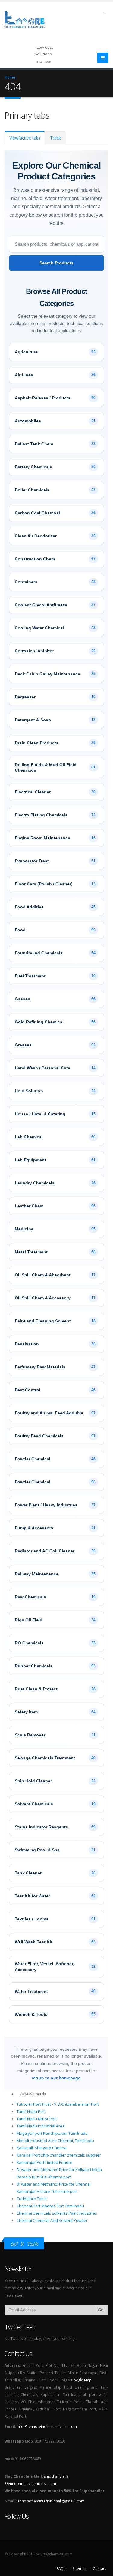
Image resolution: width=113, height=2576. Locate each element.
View (25, 138)
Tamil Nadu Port (31, 2111)
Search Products (56, 263)
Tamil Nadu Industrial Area (41, 2126)
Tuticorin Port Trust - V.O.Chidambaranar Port (58, 2104)
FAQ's (62, 2568)
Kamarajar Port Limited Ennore (44, 2162)
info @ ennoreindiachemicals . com (47, 2426)
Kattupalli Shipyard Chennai (42, 2148)
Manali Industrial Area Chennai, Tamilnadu (55, 2141)
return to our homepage (56, 2078)
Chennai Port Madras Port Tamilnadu (50, 2206)
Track (55, 138)
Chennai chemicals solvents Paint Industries (57, 2213)
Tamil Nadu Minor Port (37, 2119)
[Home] (28, 19)
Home (10, 77)
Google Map (81, 2380)
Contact (99, 2568)
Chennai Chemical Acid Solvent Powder (52, 2220)
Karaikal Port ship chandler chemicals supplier (59, 2155)
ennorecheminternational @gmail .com (51, 2501)
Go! (101, 2310)
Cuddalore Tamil (31, 2199)
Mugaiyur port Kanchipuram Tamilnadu (52, 2133)
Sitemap (80, 2568)
